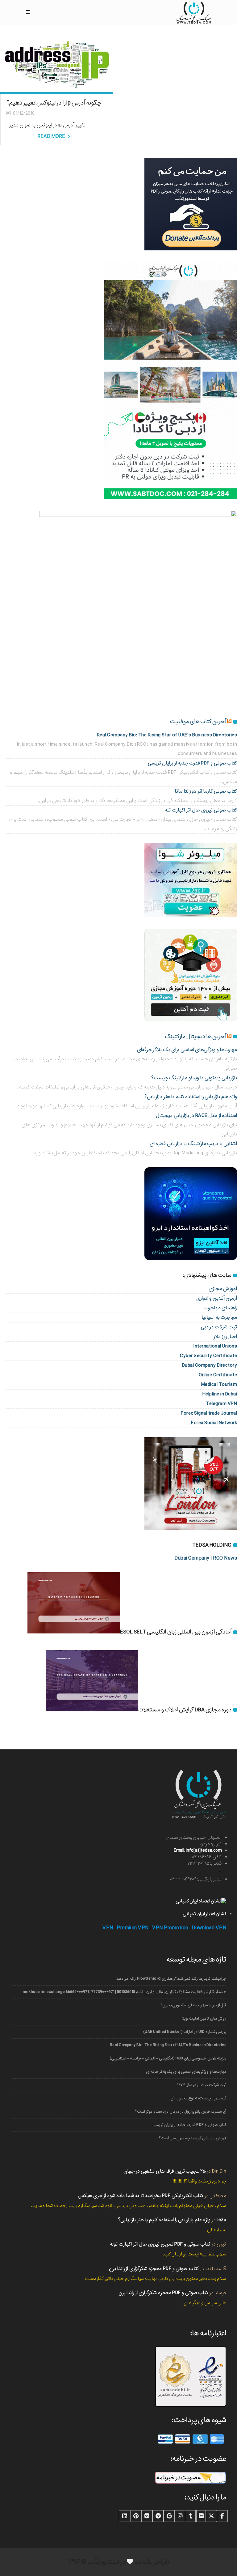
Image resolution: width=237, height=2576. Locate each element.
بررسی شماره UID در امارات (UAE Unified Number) (185, 2032)
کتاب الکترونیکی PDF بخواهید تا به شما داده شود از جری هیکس (141, 2196)
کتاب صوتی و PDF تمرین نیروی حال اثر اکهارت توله (160, 2244)
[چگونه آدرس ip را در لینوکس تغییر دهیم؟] (57, 65)
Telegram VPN (221, 1404)
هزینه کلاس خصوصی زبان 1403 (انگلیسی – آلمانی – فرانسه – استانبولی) (168, 2058)
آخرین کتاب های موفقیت (198, 722)
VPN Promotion (170, 1928)
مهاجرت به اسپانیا (219, 1317)
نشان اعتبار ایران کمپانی (204, 1914)
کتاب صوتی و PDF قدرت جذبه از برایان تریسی (189, 2125)
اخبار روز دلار (225, 1337)
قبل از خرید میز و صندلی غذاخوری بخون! (194, 2005)
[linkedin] (125, 2516)
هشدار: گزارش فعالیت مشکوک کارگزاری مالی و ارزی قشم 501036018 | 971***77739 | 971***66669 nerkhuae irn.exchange (125, 1992)
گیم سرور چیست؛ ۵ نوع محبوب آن (198, 2098)
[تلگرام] (158, 2516)
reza (221, 2220)
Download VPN (209, 1928)
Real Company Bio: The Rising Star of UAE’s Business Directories (168, 2045)
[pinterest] (136, 2516)
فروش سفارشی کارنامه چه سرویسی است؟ (193, 2138)
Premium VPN (133, 1928)
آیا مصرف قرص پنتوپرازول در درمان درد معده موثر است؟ (181, 2112)
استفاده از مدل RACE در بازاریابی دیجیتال (196, 1116)
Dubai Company (192, 1558)
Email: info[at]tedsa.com (198, 1850)
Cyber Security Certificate (208, 1356)
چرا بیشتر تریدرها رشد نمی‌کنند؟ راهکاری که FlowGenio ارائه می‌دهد (171, 1979)
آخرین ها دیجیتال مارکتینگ (195, 1037)
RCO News (225, 1558)
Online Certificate (218, 1375)
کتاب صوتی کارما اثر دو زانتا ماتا (206, 791)
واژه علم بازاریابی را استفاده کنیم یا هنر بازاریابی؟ (191, 1097)
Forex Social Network (214, 1423)
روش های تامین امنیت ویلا (204, 2018)
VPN (108, 1928)
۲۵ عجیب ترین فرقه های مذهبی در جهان (165, 2171)
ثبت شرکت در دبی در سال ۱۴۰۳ (202, 2085)
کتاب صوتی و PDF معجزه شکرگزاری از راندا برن (154, 2269)
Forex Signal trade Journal (209, 1413)
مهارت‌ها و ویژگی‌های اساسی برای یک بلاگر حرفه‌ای (186, 2072)
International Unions (215, 1346)
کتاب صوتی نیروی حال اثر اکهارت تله (201, 810)
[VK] (147, 2516)
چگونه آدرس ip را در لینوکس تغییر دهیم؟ (54, 103)
